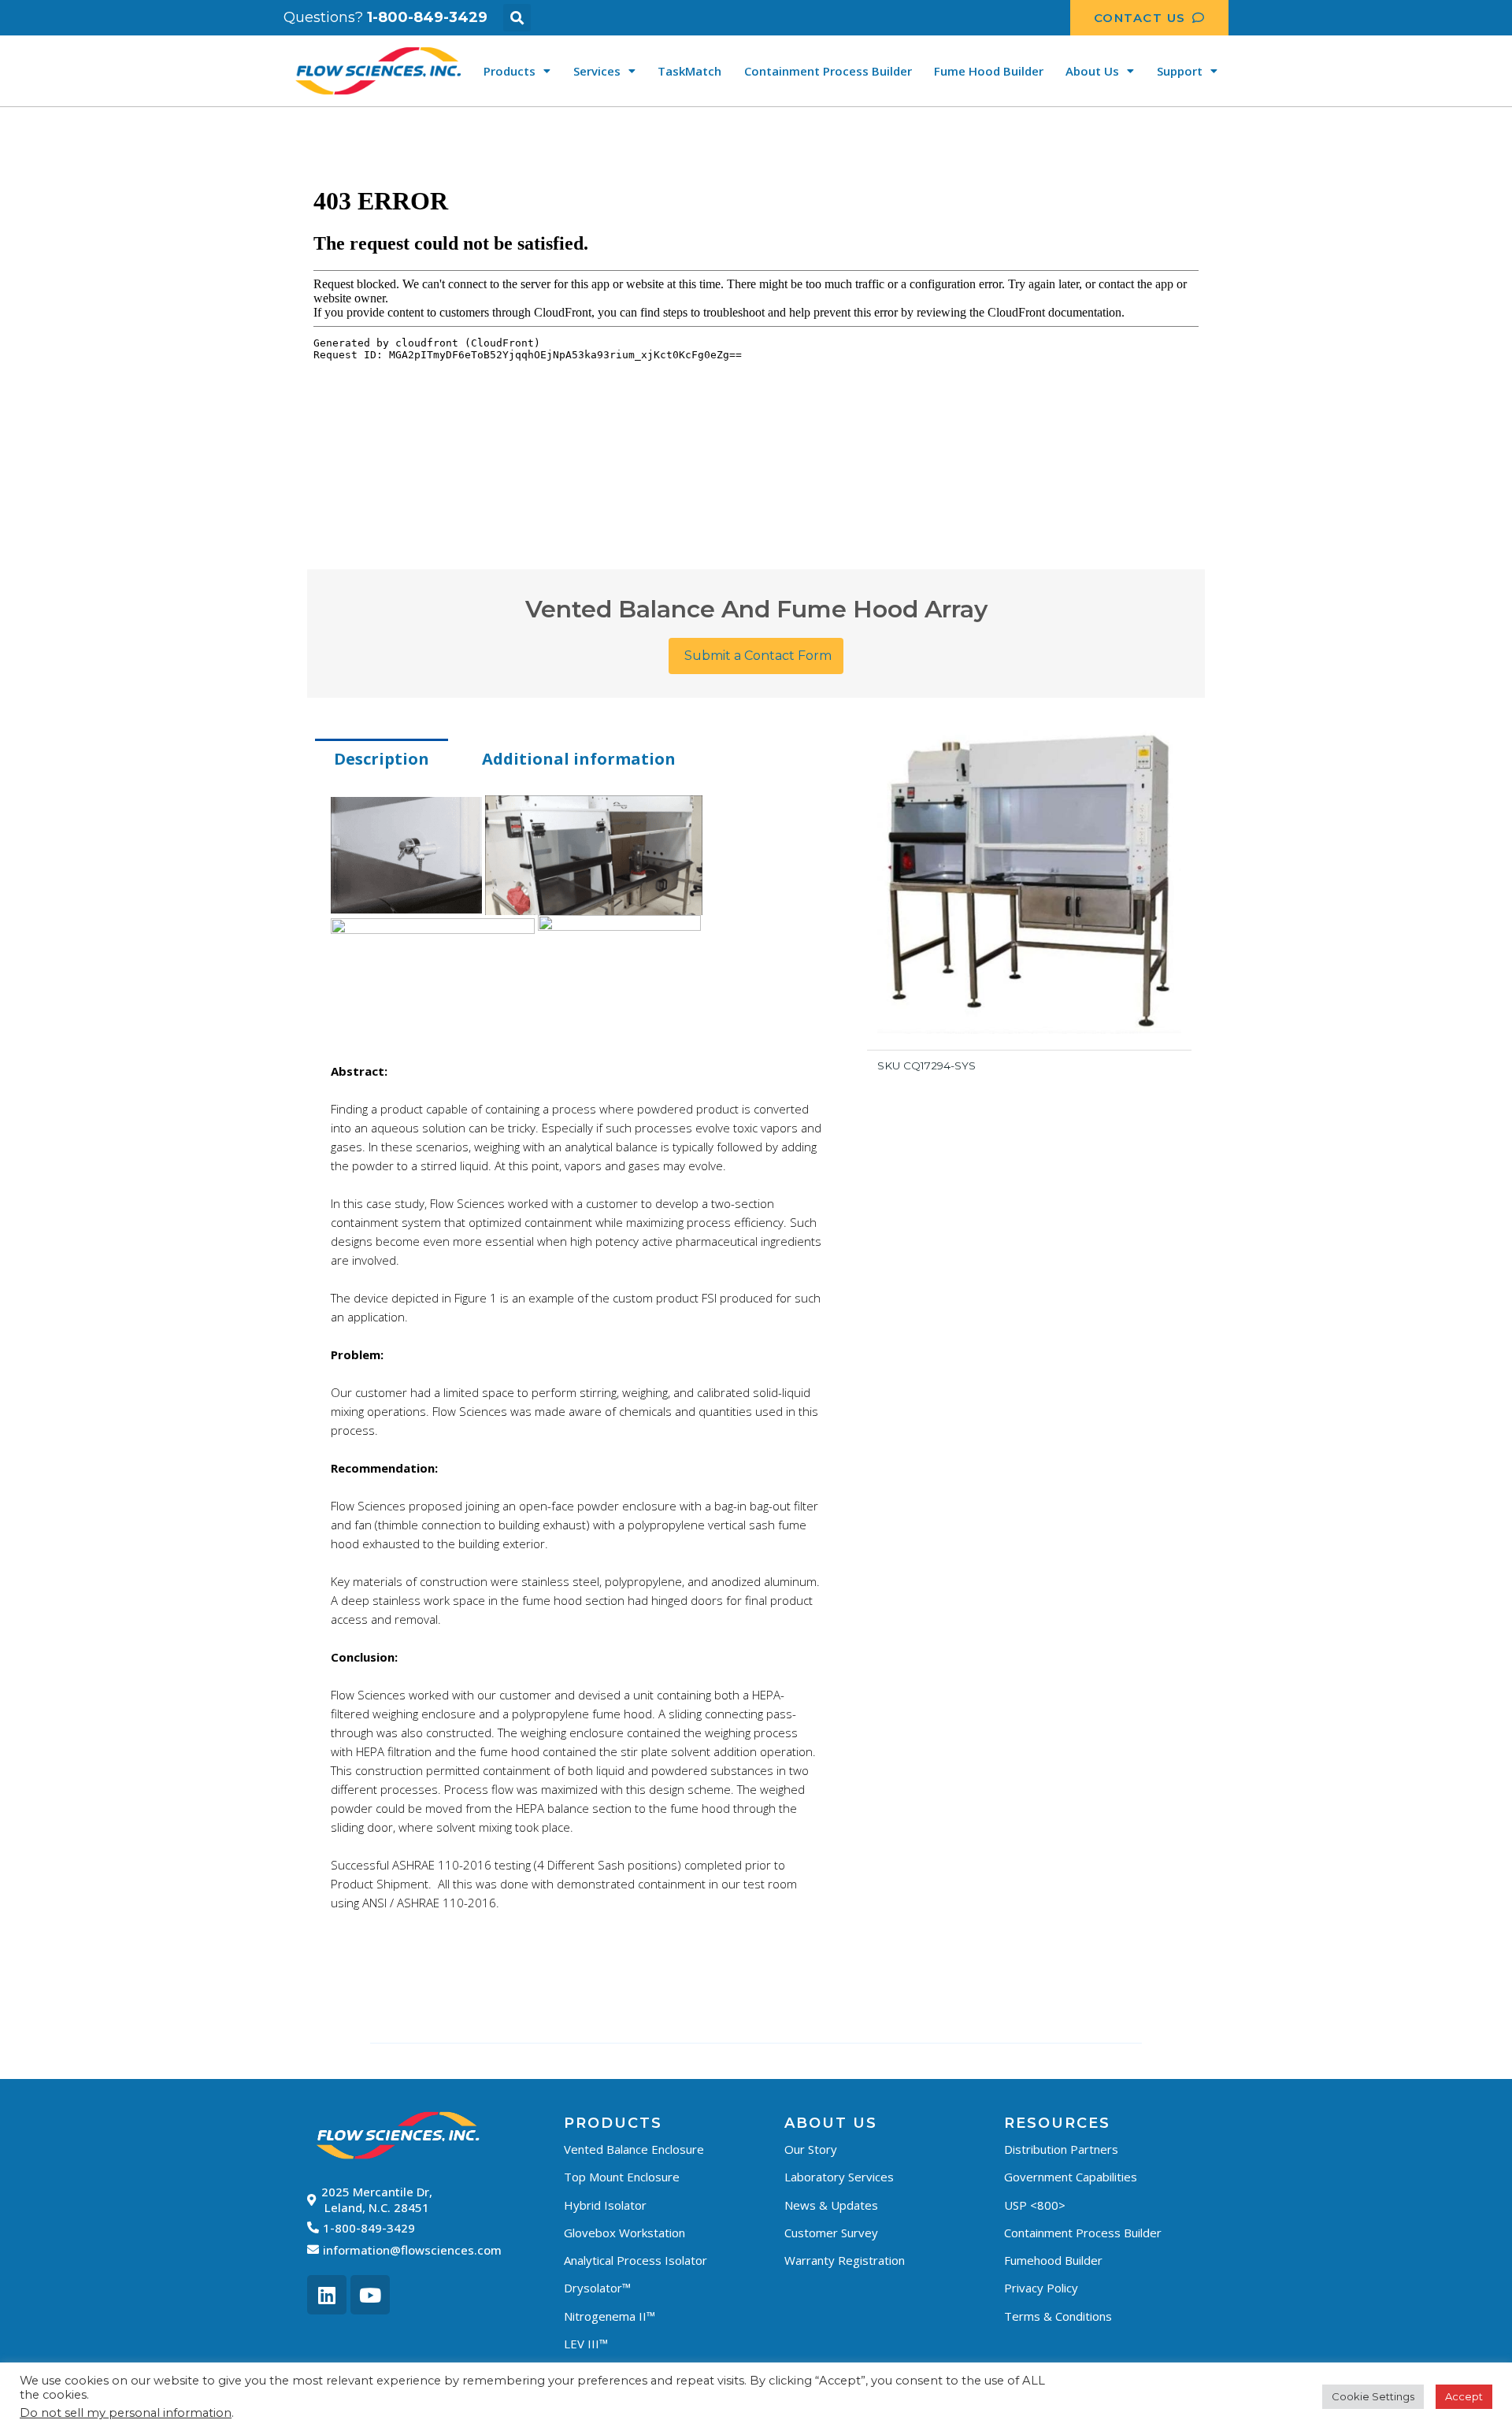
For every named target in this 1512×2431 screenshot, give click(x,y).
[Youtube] (370, 2295)
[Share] (1495, 17)
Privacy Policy (1041, 2288)
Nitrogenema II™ (610, 2316)
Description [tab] (382, 759)
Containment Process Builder (828, 71)
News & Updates (831, 2205)
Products (510, 71)
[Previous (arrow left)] (28, 1216)
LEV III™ (586, 2344)
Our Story (811, 2149)
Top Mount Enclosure (622, 2177)
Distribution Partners (1061, 2149)
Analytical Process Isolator (636, 2260)
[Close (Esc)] (1460, 17)
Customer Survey (831, 2233)
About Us (1092, 71)
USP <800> (1035, 2205)
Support (1180, 71)
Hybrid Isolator (605, 2205)
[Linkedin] (327, 2295)
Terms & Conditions (1058, 2316)
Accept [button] (1464, 2396)
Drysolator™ (597, 2288)
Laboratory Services (839, 2177)
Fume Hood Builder (989, 71)
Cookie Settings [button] (1373, 2396)
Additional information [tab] (579, 759)
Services (597, 71)
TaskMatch (689, 71)
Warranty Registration (845, 2260)
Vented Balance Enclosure (634, 2149)
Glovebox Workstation (624, 2233)
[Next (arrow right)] (1484, 1216)
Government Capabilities (1071, 2177)
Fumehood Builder (1053, 2260)
